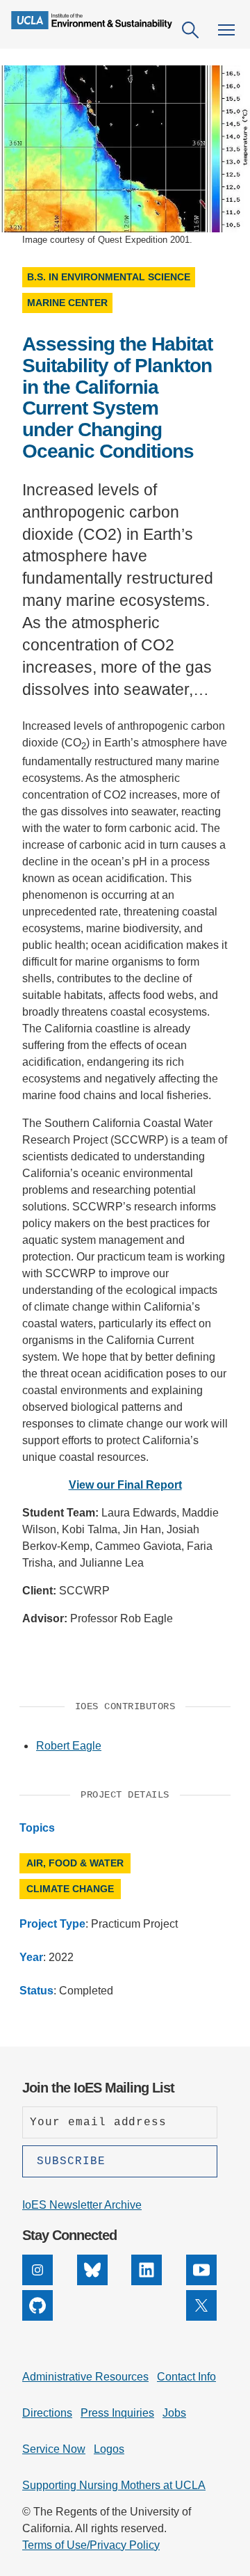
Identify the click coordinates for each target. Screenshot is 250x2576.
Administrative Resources (85, 2377)
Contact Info (186, 2377)
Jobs (174, 2413)
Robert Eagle (69, 1746)
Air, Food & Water (75, 1863)
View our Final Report (125, 1485)
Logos (109, 2449)
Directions (47, 2413)
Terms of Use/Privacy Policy (91, 2545)
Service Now (54, 2449)
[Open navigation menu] (226, 30)
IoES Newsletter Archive (82, 2205)
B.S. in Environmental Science (109, 277)
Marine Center (67, 303)
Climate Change (70, 1889)
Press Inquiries (117, 2413)
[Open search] (190, 30)
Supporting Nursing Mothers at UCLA (114, 2485)
